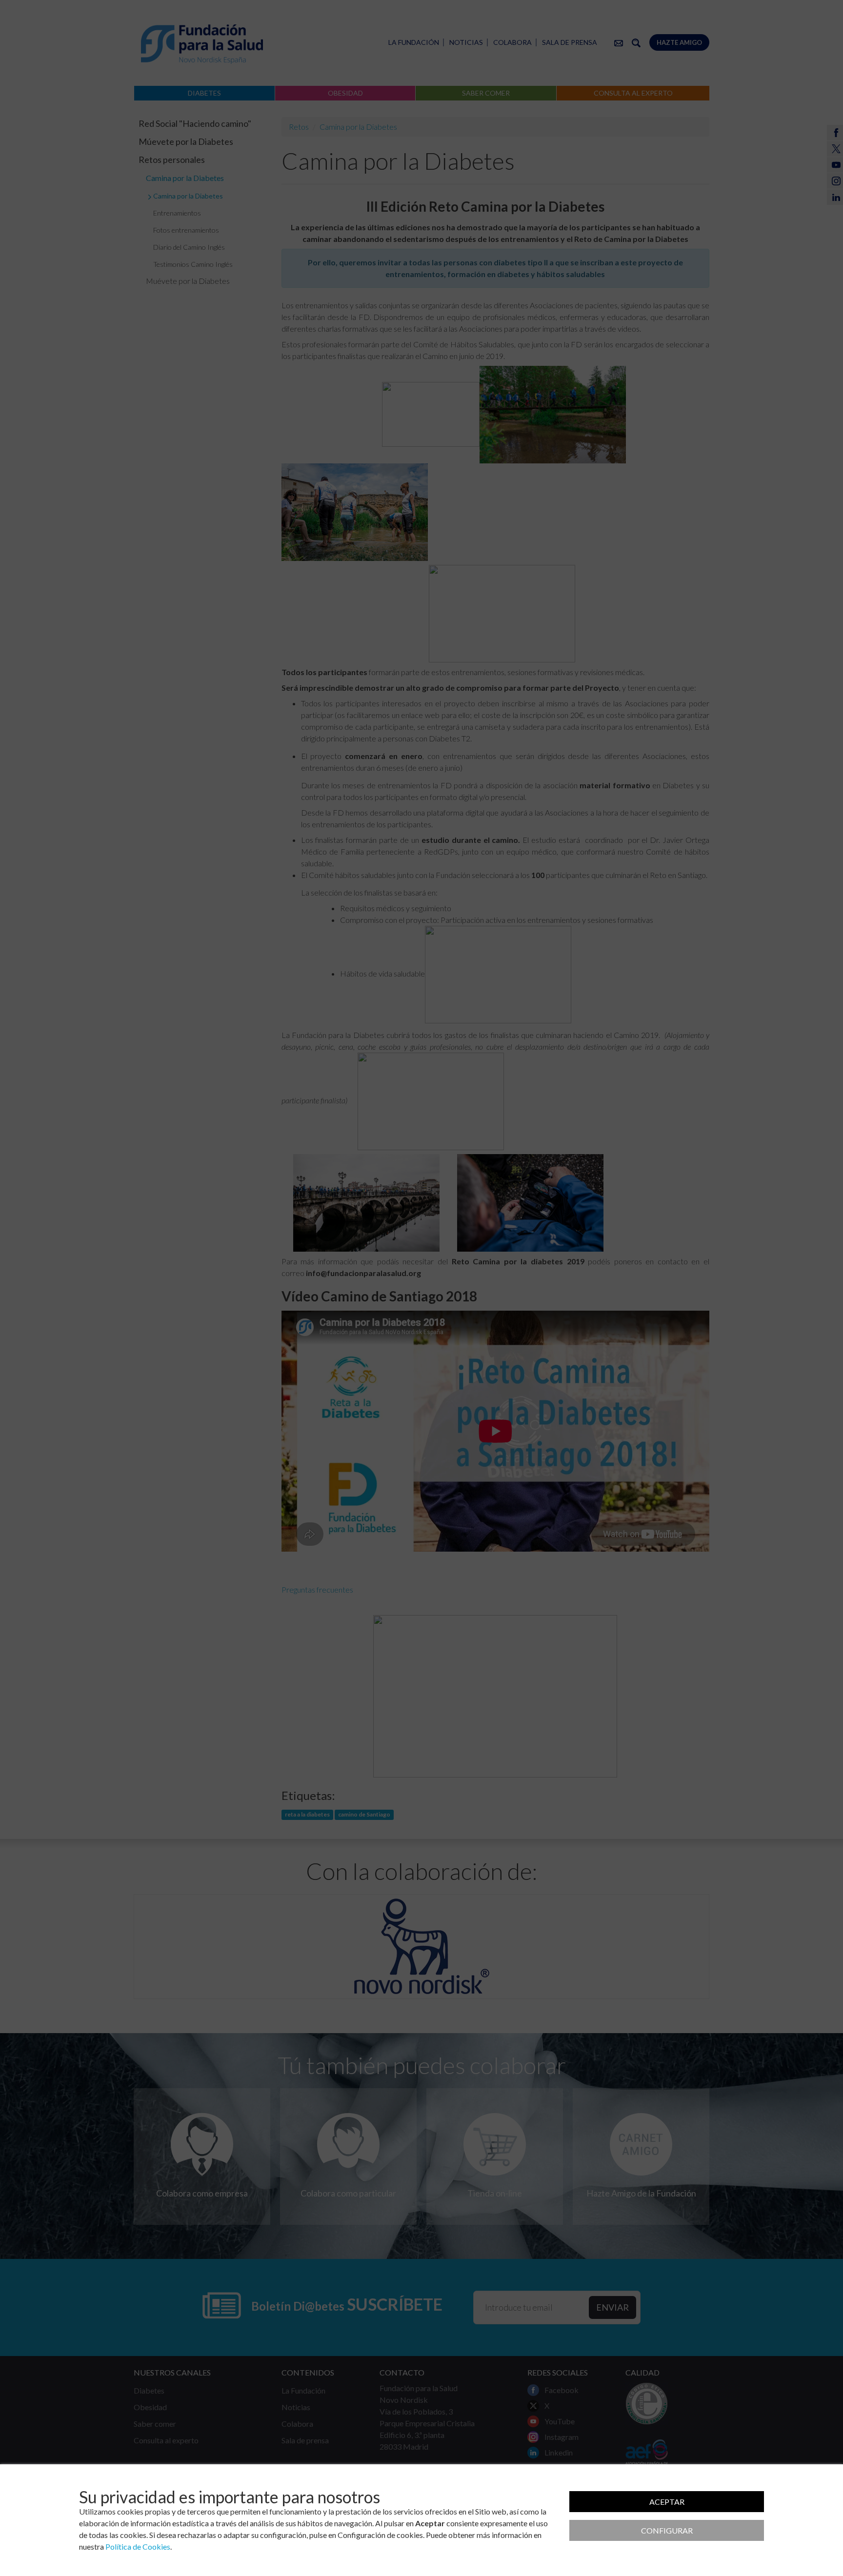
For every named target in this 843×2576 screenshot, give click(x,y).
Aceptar (667, 2502)
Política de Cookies (138, 2546)
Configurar (667, 2530)
